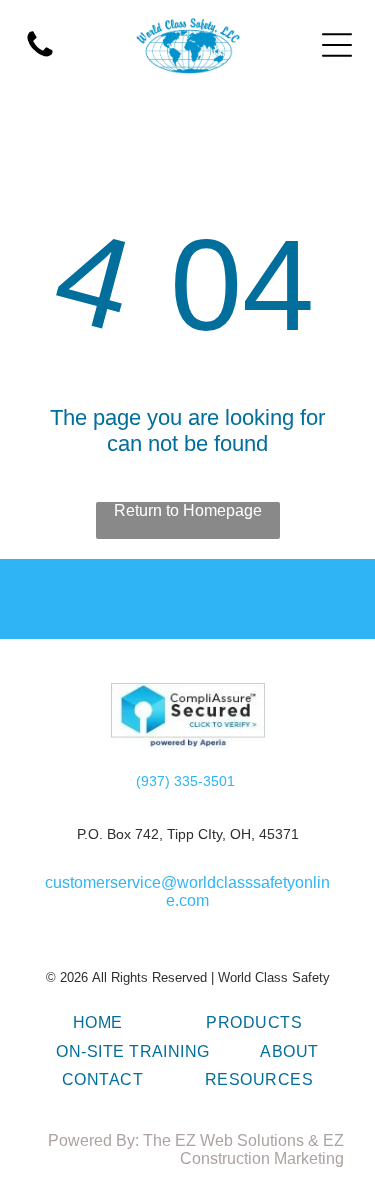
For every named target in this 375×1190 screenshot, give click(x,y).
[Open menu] (337, 45)
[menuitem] (98, 1023)
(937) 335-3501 (185, 781)
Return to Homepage (188, 510)
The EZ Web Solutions (223, 1140)
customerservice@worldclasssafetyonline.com (187, 891)
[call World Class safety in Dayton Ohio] (40, 55)
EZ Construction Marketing (262, 1149)
